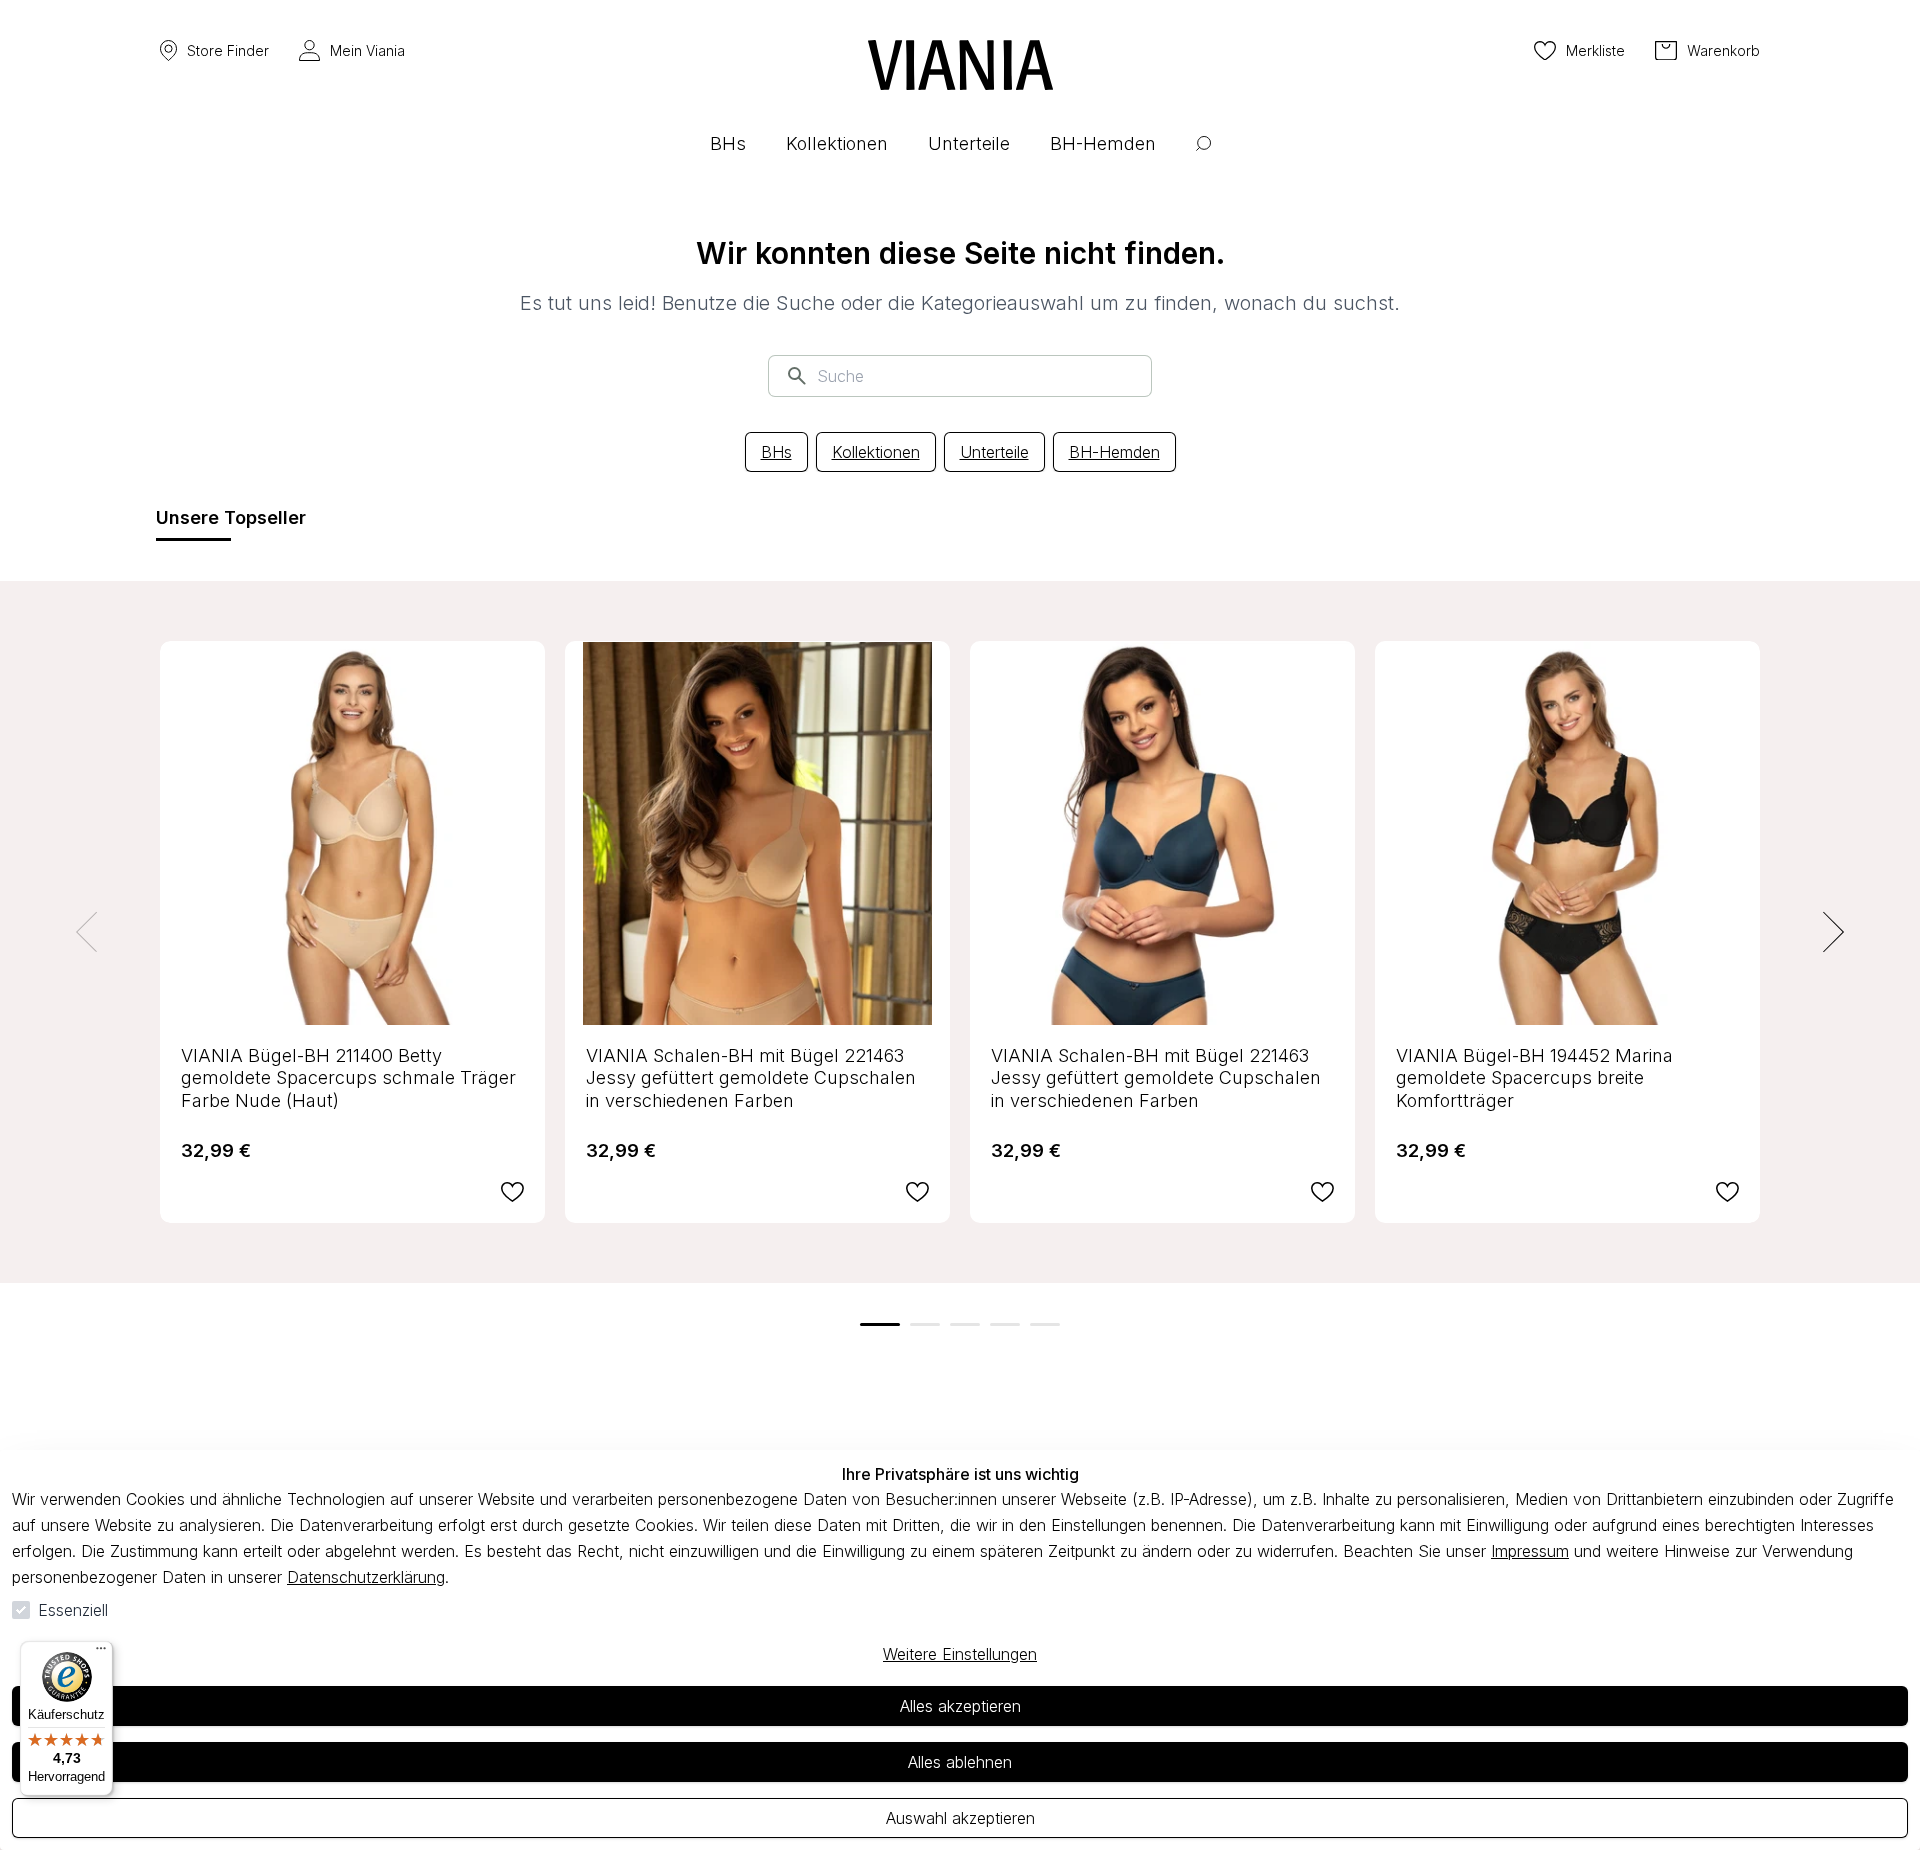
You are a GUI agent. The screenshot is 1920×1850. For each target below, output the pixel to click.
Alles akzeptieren (960, 1706)
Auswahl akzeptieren (960, 1818)
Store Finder (228, 50)
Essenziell (73, 1610)
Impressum (1530, 1551)
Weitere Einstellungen (960, 1654)
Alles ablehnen (960, 1762)
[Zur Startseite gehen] (960, 65)
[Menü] (101, 1653)
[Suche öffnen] (1203, 158)
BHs (776, 452)
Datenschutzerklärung (366, 1577)
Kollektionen (876, 452)
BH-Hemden (1114, 452)
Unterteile (994, 452)
